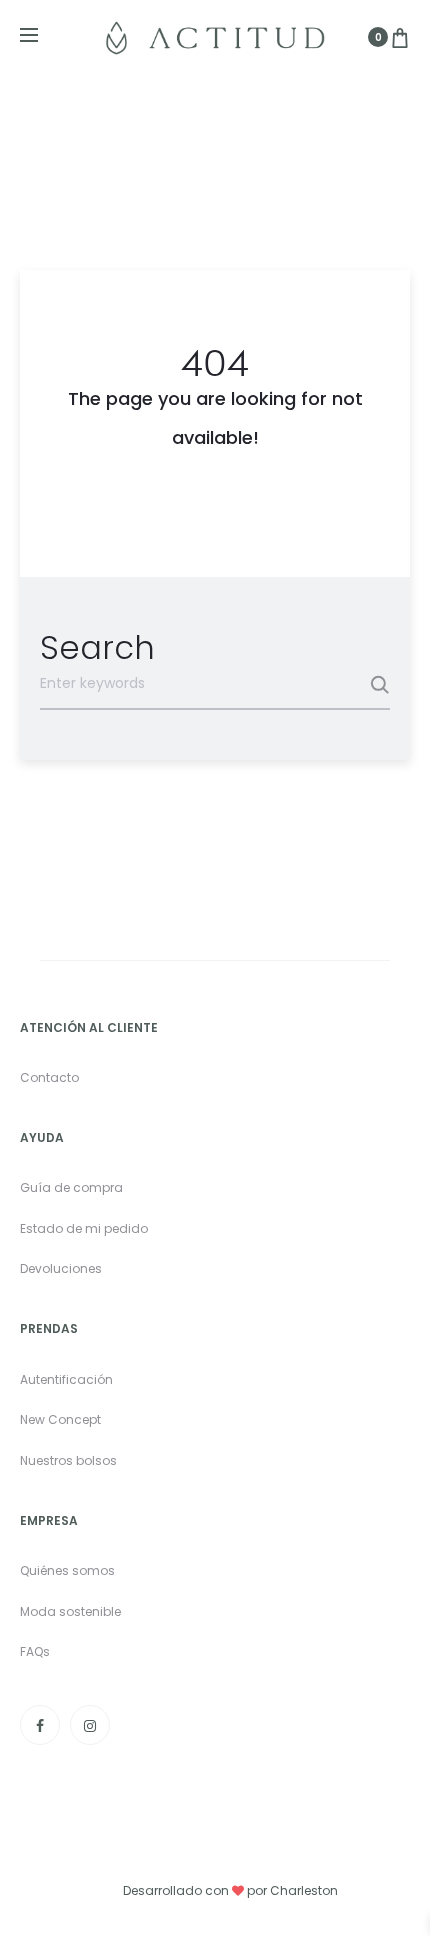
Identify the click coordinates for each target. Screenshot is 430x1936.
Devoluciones (61, 1268)
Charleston (304, 1890)
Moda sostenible (70, 1611)
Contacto (49, 1077)
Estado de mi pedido (84, 1228)
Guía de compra (71, 1187)
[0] (400, 37)
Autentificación (66, 1379)
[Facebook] (40, 1725)
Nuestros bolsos (68, 1460)
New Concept (60, 1419)
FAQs (35, 1651)
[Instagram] (90, 1725)
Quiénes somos (67, 1570)
